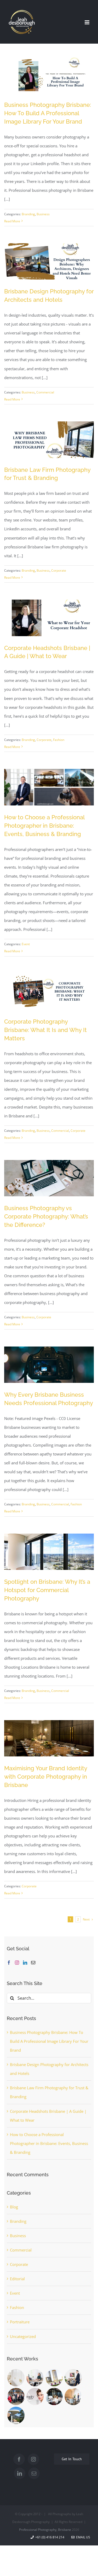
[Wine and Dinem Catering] (54, 2378)
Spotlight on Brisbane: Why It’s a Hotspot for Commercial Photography (47, 1590)
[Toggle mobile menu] (87, 22)
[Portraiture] (16, 2397)
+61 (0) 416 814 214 (49, 2537)
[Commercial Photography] (73, 2397)
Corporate (59, 570)
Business (43, 214)
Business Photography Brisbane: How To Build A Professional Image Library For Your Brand (48, 113)
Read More (12, 221)
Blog (14, 2207)
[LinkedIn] (25, 1963)
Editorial (17, 2279)
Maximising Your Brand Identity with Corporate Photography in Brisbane (46, 1777)
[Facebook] (9, 1963)
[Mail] (33, 1963)
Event (26, 944)
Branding (28, 214)
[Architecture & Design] (16, 2415)
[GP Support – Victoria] (35, 2378)
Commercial (45, 392)
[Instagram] (17, 1963)
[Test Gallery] (16, 2378)
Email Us (82, 2537)
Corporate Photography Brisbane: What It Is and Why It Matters (45, 1030)
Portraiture (20, 2322)
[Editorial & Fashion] (35, 2397)
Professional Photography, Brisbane (45, 2530)
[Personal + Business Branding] (54, 2397)
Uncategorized (23, 2336)
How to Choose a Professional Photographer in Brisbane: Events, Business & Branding (44, 826)
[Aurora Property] (73, 2378)
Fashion (59, 740)
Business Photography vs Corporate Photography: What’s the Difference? (46, 1216)
